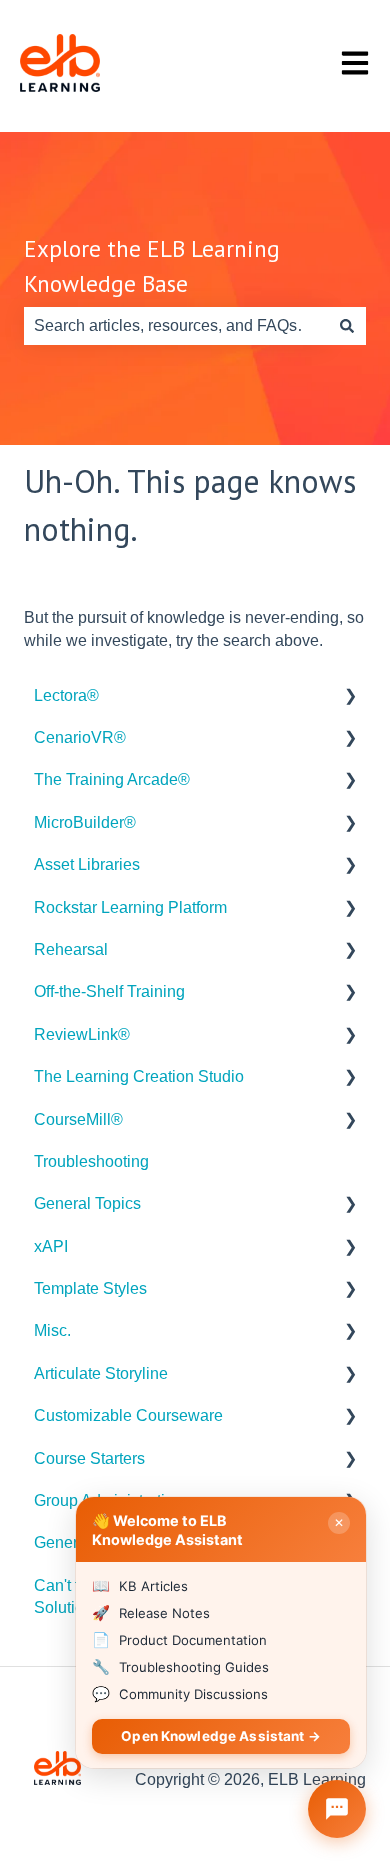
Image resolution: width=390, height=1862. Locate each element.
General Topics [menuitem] (87, 1203)
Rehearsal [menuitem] (71, 949)
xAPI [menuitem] (51, 1246)
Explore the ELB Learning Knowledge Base (152, 266)
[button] (350, 697)
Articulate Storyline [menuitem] (101, 1373)
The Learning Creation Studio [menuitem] (139, 1076)
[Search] (347, 326)
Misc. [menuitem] (52, 1330)
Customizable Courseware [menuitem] (128, 1415)
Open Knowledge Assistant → (221, 1736)
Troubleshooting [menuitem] (91, 1161)
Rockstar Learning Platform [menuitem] (130, 907)
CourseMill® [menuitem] (78, 1119)
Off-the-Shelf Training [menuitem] (109, 991)
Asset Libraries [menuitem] (87, 864)
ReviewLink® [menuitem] (82, 1034)
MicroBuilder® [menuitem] (85, 822)
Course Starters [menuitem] (89, 1458)
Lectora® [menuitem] (66, 695)
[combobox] (176, 326)
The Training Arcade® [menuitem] (112, 779)
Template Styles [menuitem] (90, 1288)
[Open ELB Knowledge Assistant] (337, 1809)
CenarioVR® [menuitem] (80, 737)
